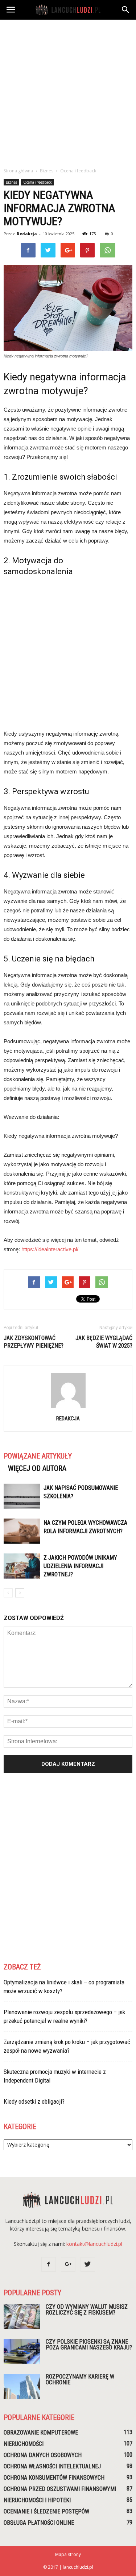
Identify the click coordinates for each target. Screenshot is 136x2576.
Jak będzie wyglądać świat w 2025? (104, 1342)
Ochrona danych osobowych (43, 2455)
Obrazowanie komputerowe (41, 2433)
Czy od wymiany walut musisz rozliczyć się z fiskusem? (87, 2310)
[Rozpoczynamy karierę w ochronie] (22, 2386)
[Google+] (68, 2264)
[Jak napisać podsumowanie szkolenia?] (22, 1496)
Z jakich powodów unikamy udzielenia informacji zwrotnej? (80, 1566)
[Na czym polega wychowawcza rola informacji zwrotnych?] (22, 1531)
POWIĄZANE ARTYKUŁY (38, 1456)
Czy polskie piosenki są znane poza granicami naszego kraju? (89, 2345)
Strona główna (18, 171)
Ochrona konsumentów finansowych (54, 2478)
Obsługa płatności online (39, 2523)
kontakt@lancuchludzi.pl (94, 2244)
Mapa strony (68, 2554)
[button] (126, 10)
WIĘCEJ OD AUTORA (37, 1468)
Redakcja (27, 234)
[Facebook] (49, 2264)
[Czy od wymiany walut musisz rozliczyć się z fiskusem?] (22, 2317)
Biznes (11, 182)
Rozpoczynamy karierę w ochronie (80, 2379)
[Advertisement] (68, 91)
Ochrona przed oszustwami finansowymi (60, 2489)
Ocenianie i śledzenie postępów (46, 2511)
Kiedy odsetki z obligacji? (34, 2101)
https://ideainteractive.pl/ (50, 1249)
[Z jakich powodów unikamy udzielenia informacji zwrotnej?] (22, 1566)
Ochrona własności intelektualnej (52, 2466)
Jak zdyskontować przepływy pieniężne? (34, 1342)
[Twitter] (88, 2264)
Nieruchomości (24, 2444)
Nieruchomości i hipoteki (37, 2500)
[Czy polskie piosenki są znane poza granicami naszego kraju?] (22, 2351)
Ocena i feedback (38, 182)
